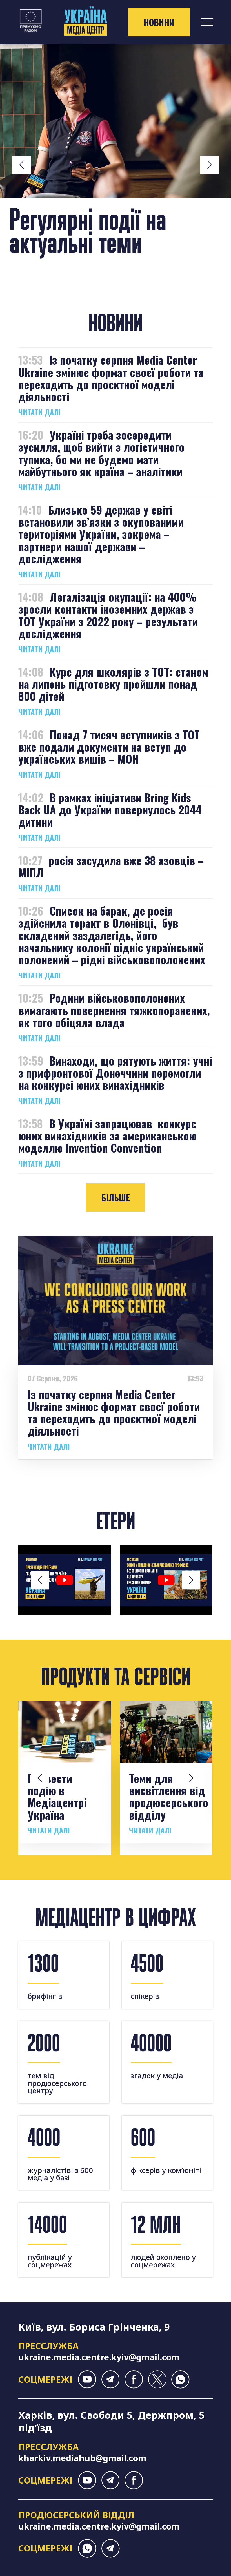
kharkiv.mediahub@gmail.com (82, 2458)
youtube (87, 2379)
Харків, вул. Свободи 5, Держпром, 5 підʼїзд (111, 2421)
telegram (111, 2379)
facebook (134, 2379)
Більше (116, 1198)
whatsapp (180, 2379)
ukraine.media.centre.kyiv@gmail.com (99, 2357)
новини (159, 22)
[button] (22, 165)
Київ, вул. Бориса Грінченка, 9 (94, 2327)
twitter (157, 2379)
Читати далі (39, 412)
